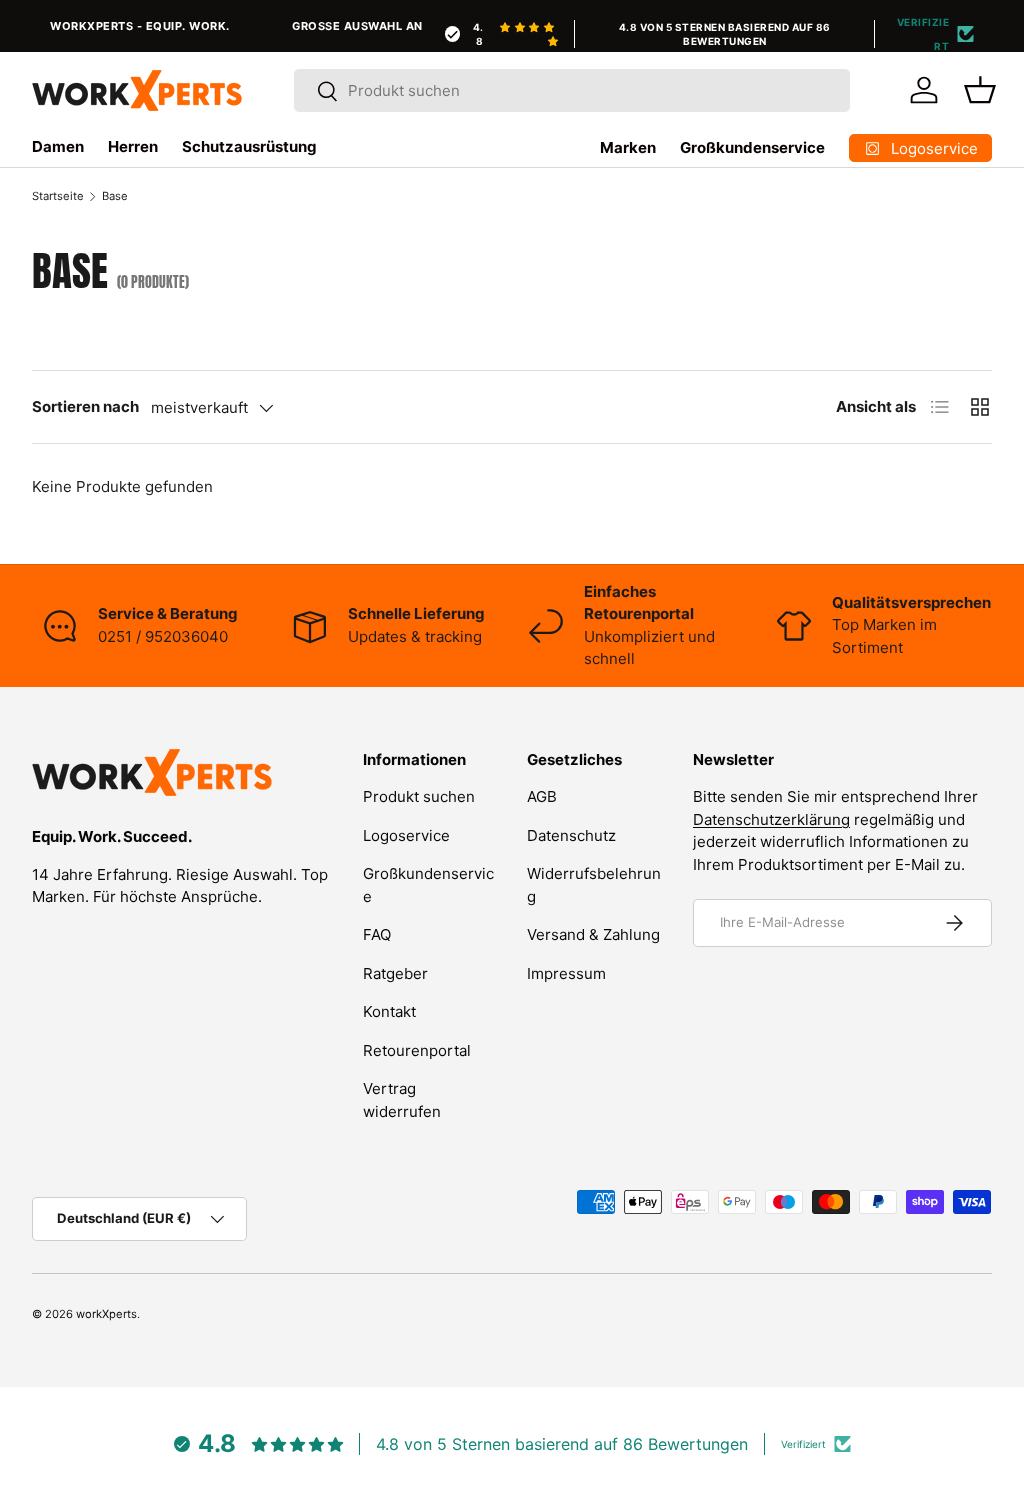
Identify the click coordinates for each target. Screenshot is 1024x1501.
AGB (542, 796)
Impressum (566, 973)
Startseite (58, 196)
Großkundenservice (752, 147)
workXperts (106, 1314)
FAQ (377, 934)
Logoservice (406, 835)
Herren (133, 146)
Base (115, 196)
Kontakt (389, 1011)
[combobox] (572, 90)
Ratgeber (395, 973)
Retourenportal (417, 1050)
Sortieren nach (85, 406)
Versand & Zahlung (593, 934)
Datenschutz (571, 835)
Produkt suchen (419, 796)
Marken (628, 147)
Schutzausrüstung (249, 146)
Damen (58, 146)
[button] (980, 90)
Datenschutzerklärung (771, 819)
